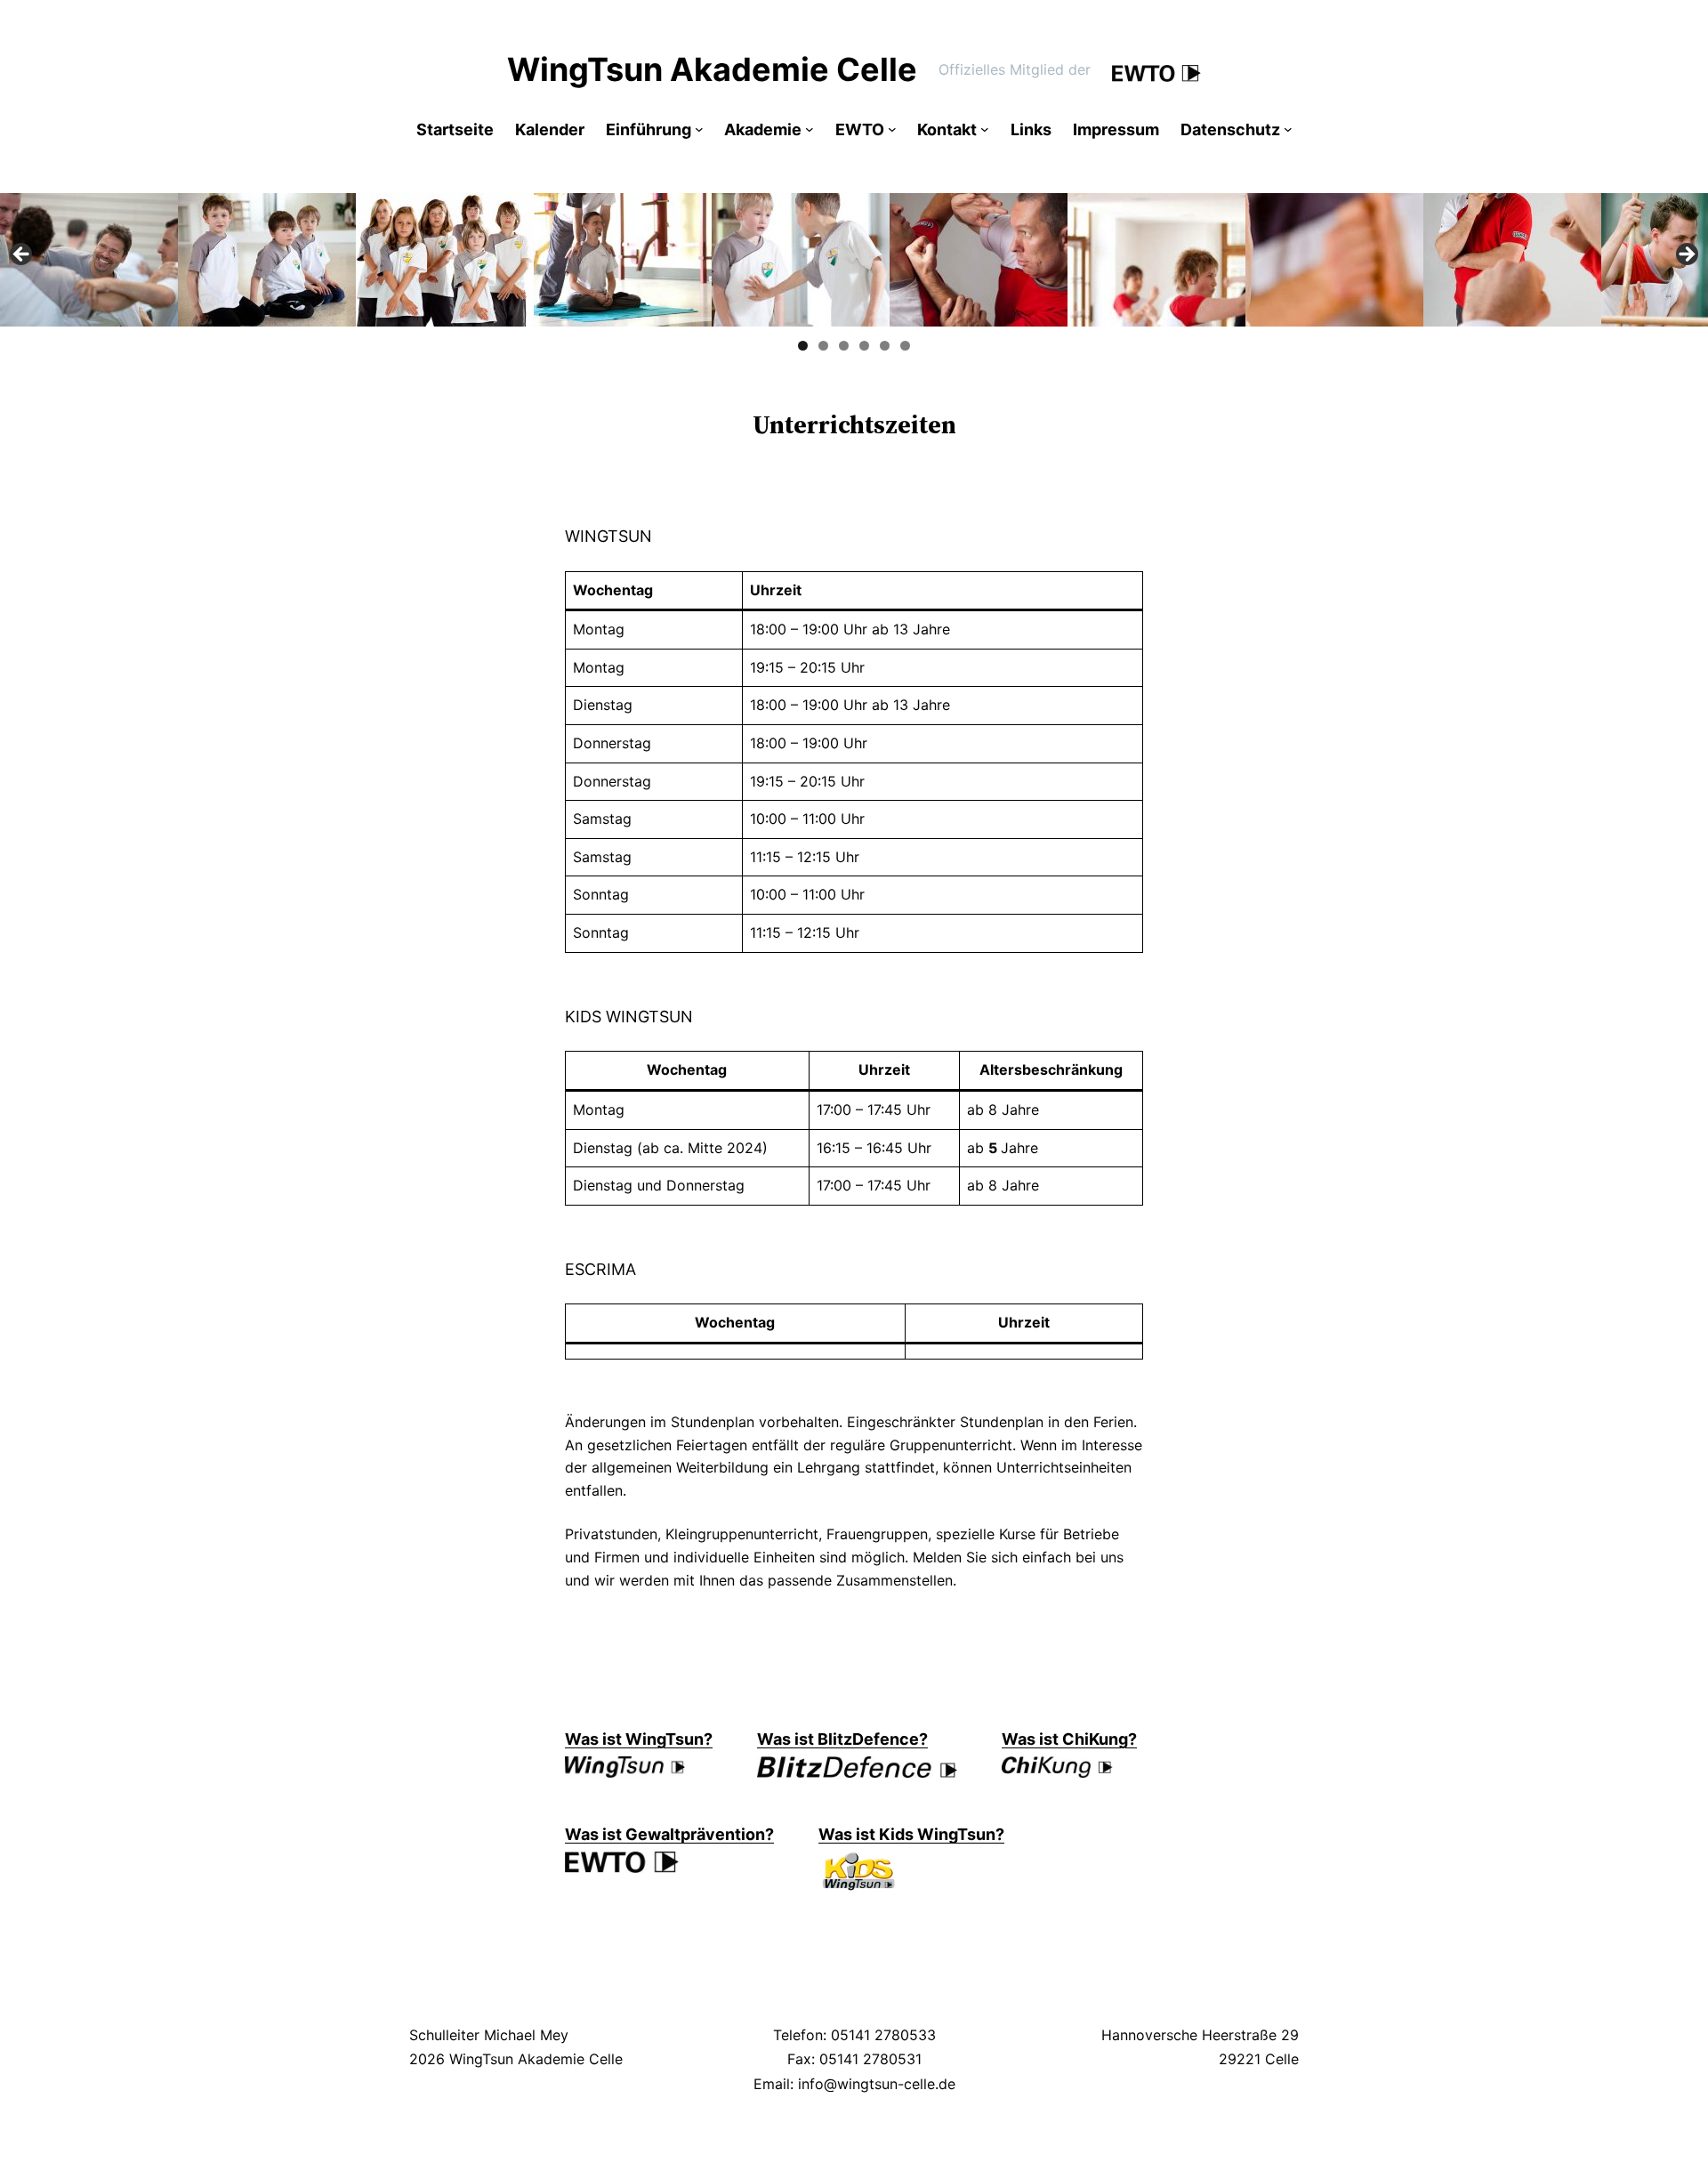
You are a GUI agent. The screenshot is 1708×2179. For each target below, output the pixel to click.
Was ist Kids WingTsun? (911, 1834)
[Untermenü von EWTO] (892, 129)
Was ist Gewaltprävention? (669, 1834)
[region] (854, 260)
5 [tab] (885, 346)
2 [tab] (823, 346)
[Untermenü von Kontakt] (985, 129)
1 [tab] (803, 346)
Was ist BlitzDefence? (842, 1739)
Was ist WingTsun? (639, 1739)
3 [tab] (844, 346)
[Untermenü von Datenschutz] (1288, 129)
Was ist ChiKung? (1069, 1739)
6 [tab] (905, 346)
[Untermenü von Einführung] (699, 129)
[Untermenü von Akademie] (810, 129)
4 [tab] (864, 346)
